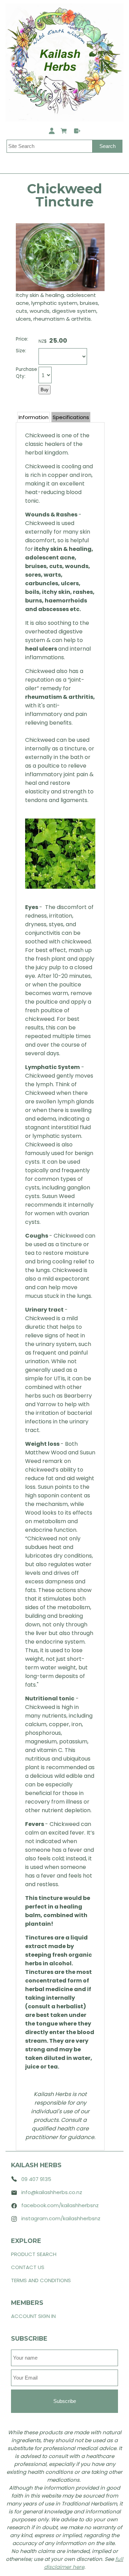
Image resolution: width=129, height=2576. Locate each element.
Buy (45, 390)
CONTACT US (28, 2267)
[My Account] (53, 132)
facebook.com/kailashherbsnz (60, 2205)
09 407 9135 (36, 2179)
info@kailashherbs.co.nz (52, 2192)
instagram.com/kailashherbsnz (61, 2218)
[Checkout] (77, 132)
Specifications (71, 417)
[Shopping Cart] (65, 132)
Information (34, 417)
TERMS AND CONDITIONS (41, 2280)
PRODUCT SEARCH (34, 2254)
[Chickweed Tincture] (60, 289)
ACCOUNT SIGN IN (33, 2316)
